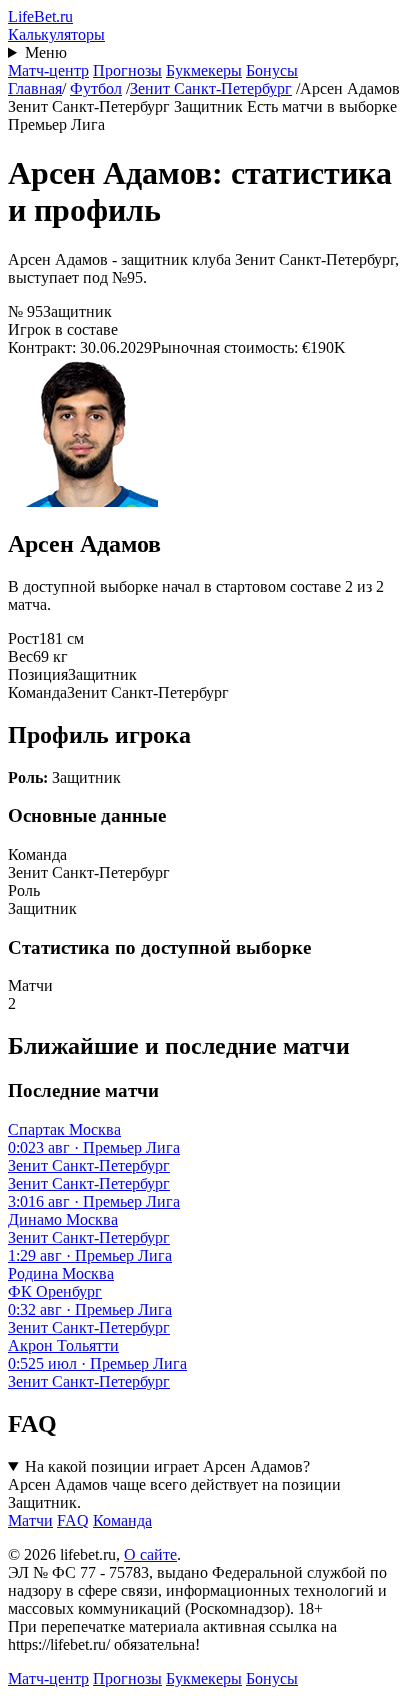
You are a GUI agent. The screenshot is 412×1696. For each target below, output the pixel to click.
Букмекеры (204, 70)
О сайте (150, 1554)
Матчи (30, 1520)
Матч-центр (48, 70)
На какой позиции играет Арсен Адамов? (167, 1466)
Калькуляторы (56, 34)
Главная (35, 88)
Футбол (96, 88)
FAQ (73, 1520)
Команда (122, 1520)
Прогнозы (127, 70)
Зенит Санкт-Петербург (211, 88)
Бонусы (272, 70)
